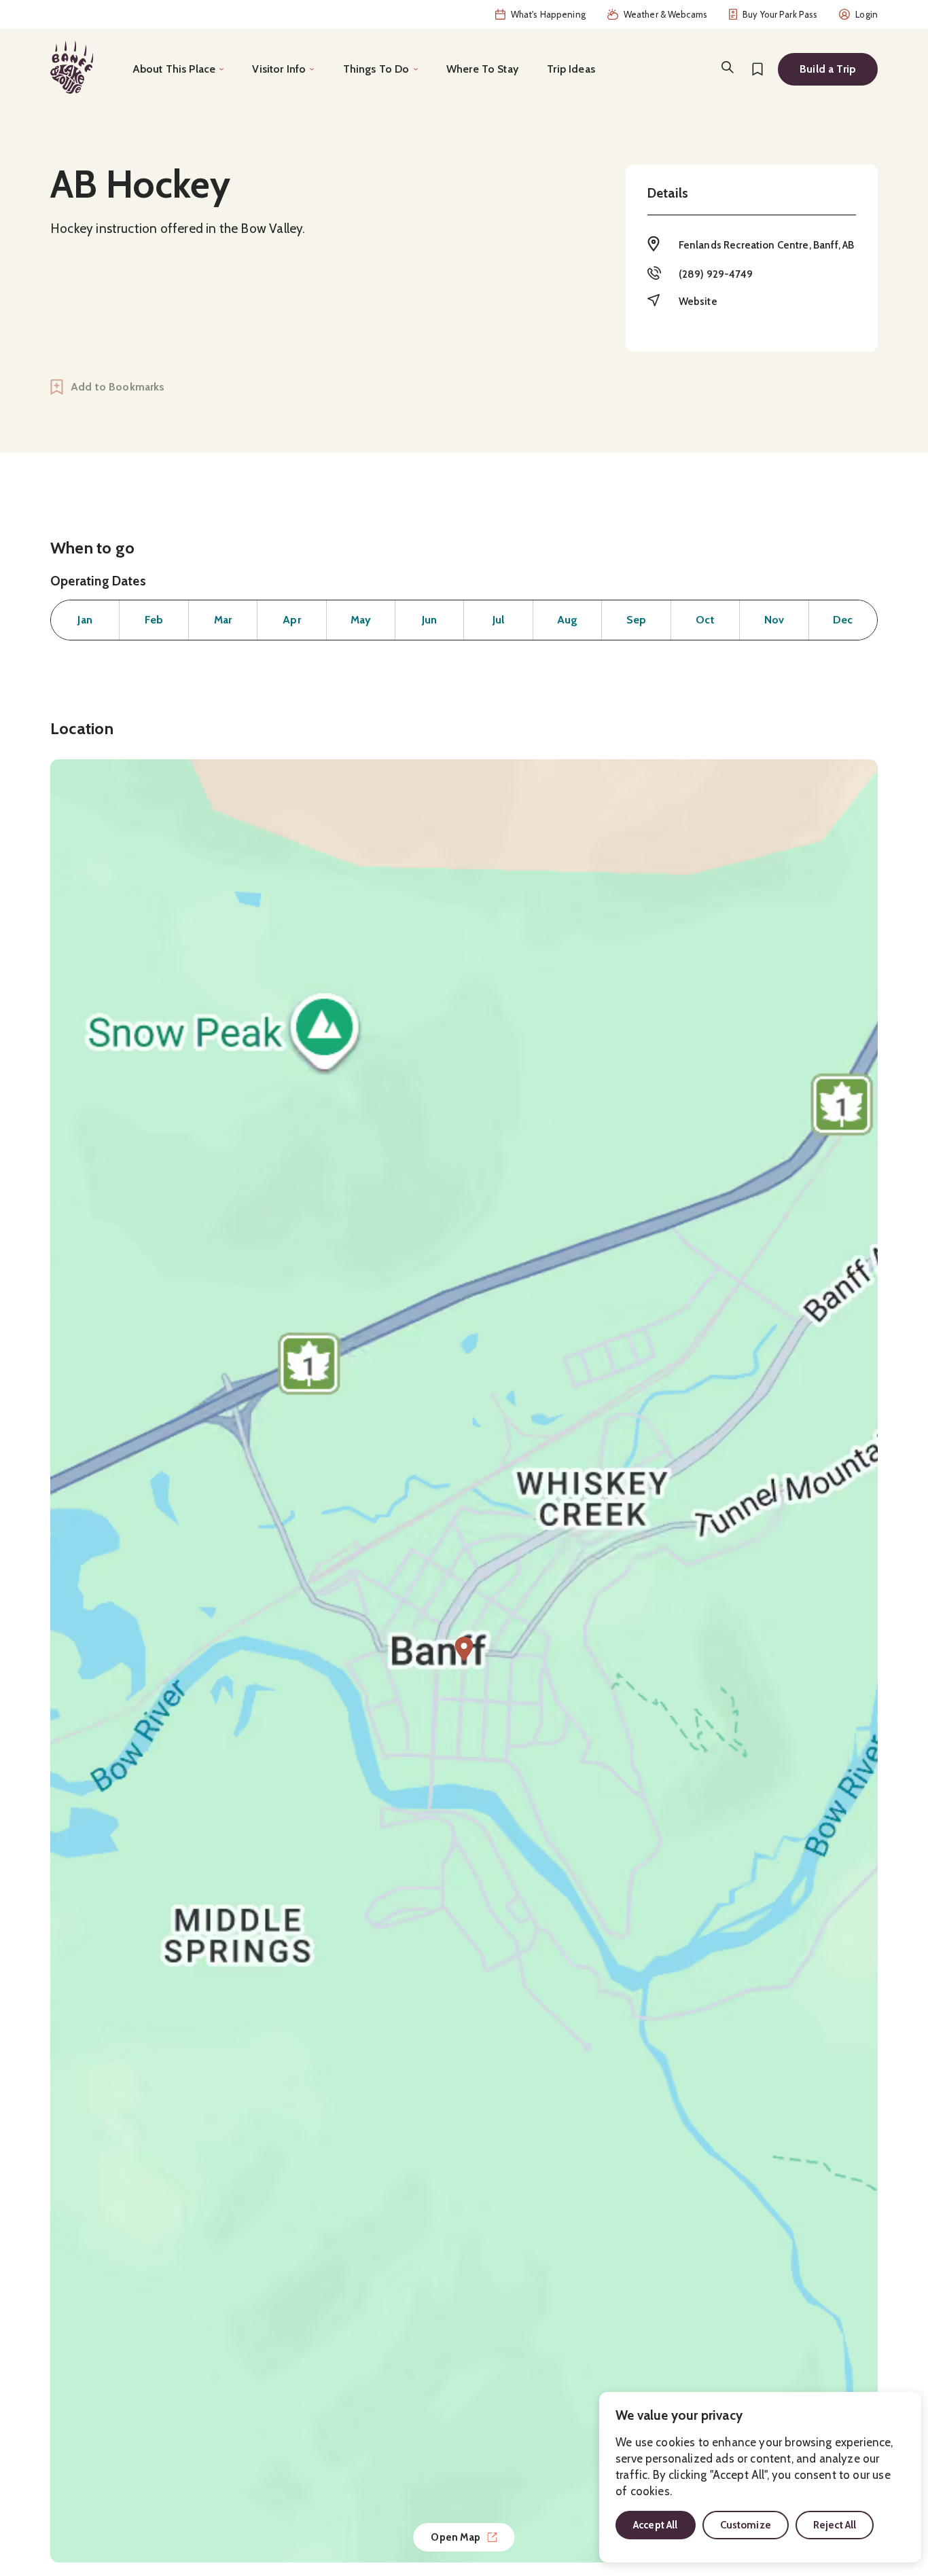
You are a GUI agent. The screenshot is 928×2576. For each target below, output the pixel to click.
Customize (746, 2525)
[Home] (72, 67)
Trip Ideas (571, 69)
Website (698, 302)
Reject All (835, 2525)
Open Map (456, 2537)
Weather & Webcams (665, 14)
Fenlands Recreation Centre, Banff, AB (767, 245)
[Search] (728, 67)
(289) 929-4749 (716, 274)
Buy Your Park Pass (780, 14)
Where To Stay (482, 69)
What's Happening (548, 14)
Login (867, 14)
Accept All (656, 2525)
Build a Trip (828, 69)
